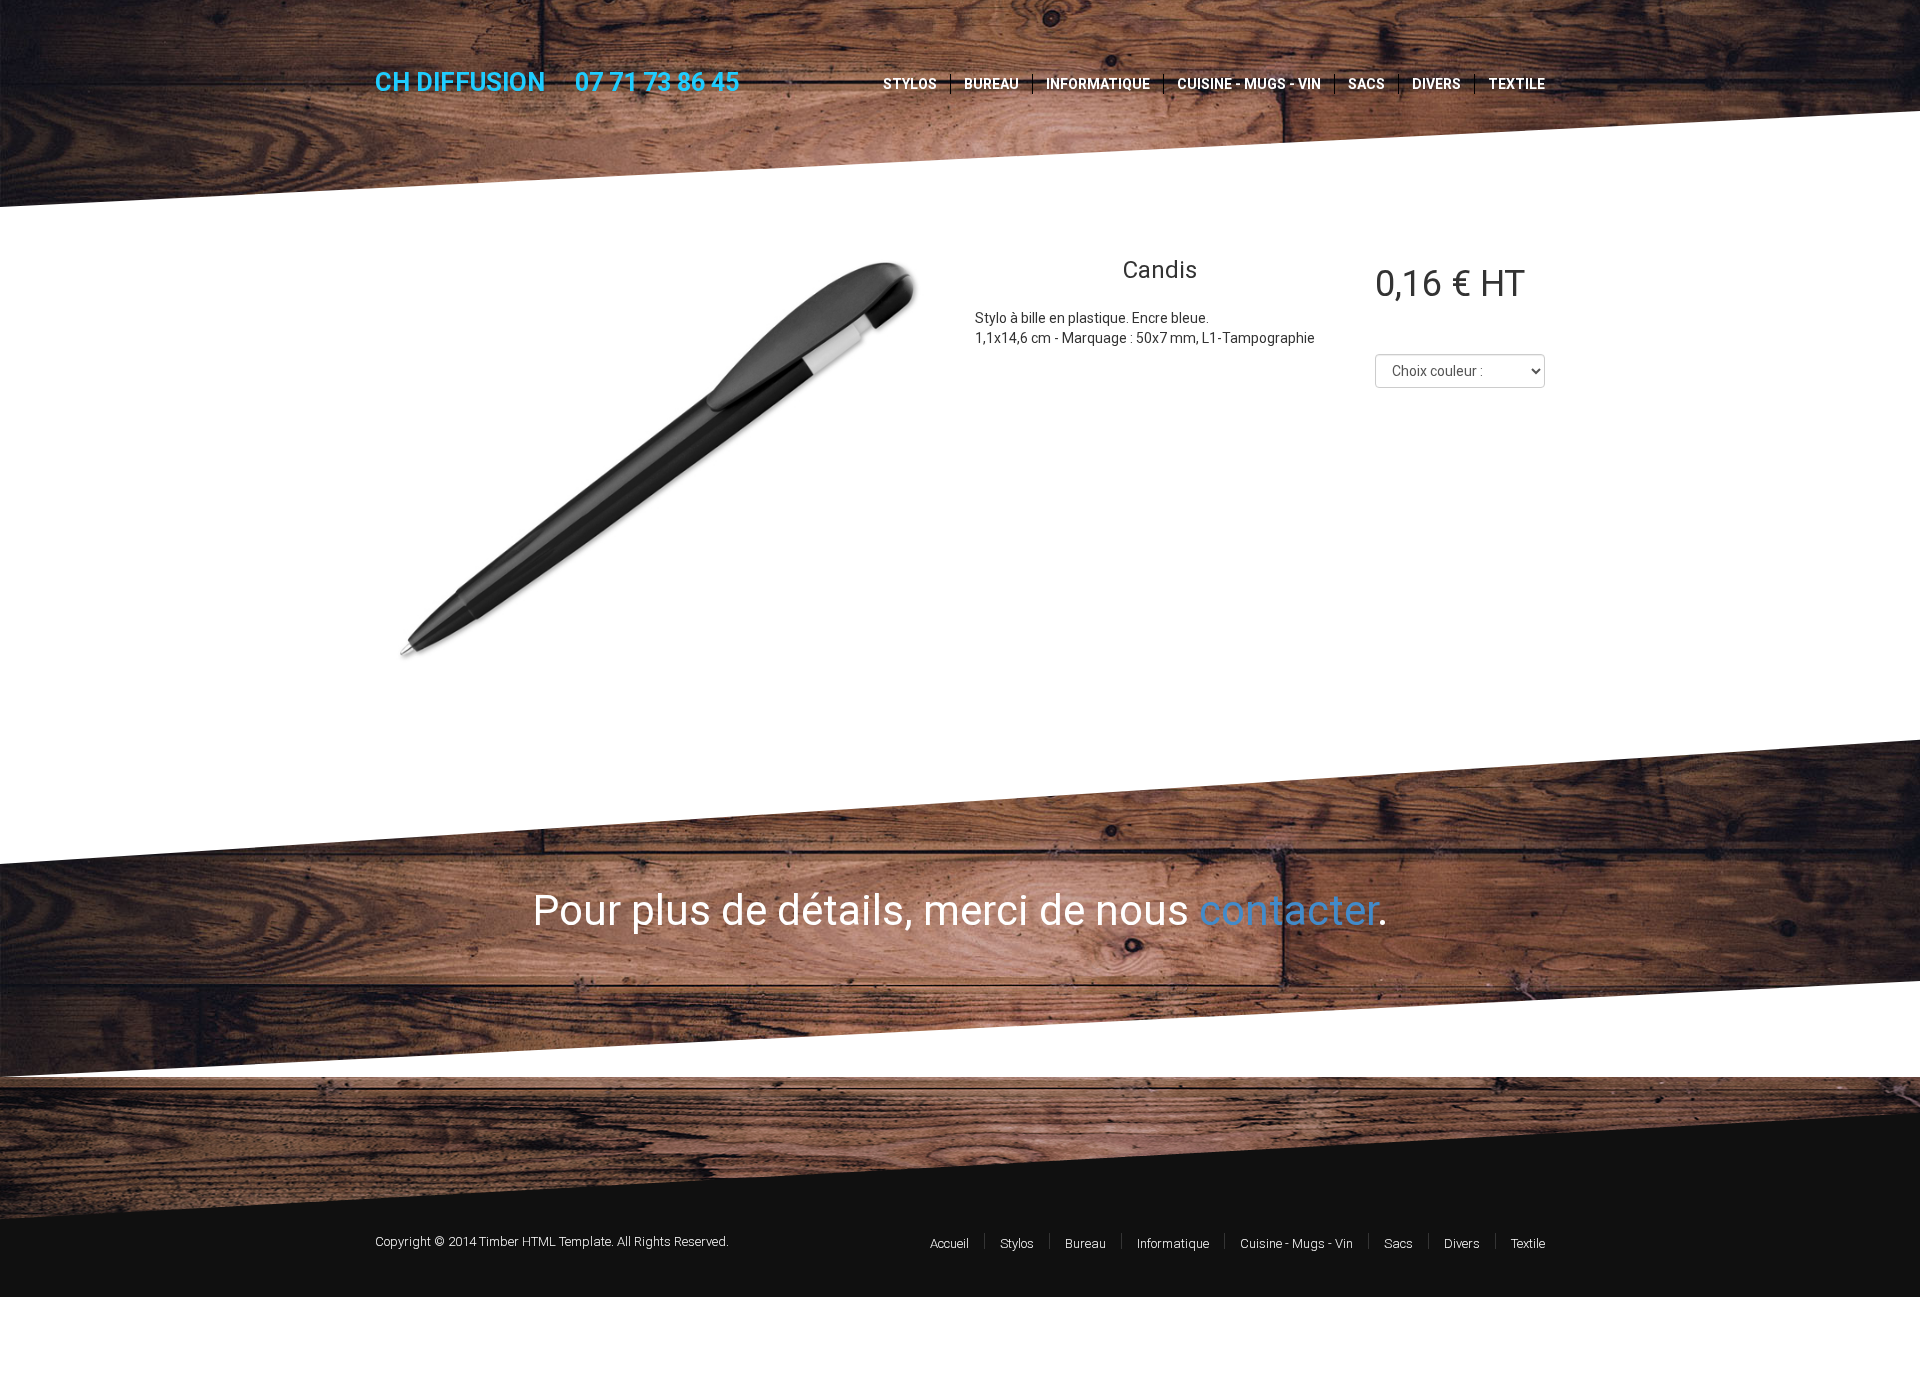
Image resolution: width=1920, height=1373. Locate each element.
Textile (1516, 84)
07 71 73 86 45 (657, 82)
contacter (1288, 910)
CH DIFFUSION (460, 82)
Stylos (910, 84)
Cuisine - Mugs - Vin (1249, 84)
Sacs (1366, 84)
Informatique (1098, 84)
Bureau (991, 84)
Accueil (949, 1243)
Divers (1436, 84)
